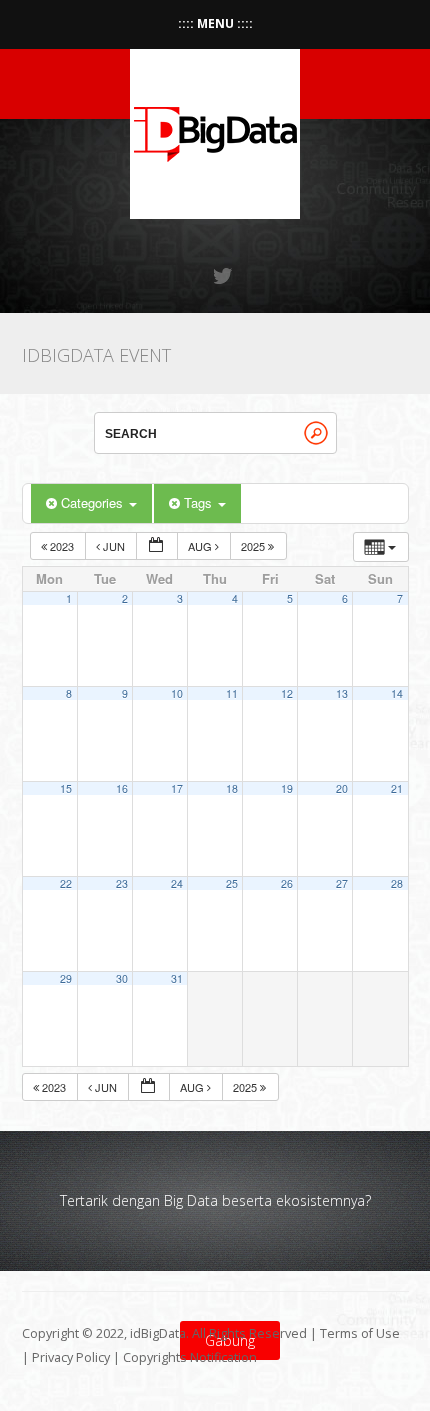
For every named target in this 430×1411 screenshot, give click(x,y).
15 (66, 788)
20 (342, 788)
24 (177, 883)
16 (122, 788)
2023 (62, 546)
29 (66, 978)
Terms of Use (360, 1333)
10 (177, 693)
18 (232, 788)
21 (397, 788)
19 (287, 788)
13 (342, 693)
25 (232, 883)
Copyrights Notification (190, 1357)
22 (66, 883)
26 (287, 883)
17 (177, 788)
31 (177, 978)
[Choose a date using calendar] (157, 546)
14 (397, 693)
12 (287, 693)
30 (122, 978)
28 (397, 883)
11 (232, 693)
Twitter (224, 276)
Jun (114, 546)
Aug (201, 546)
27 (342, 883)
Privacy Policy (71, 1357)
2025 (254, 546)
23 (122, 883)
